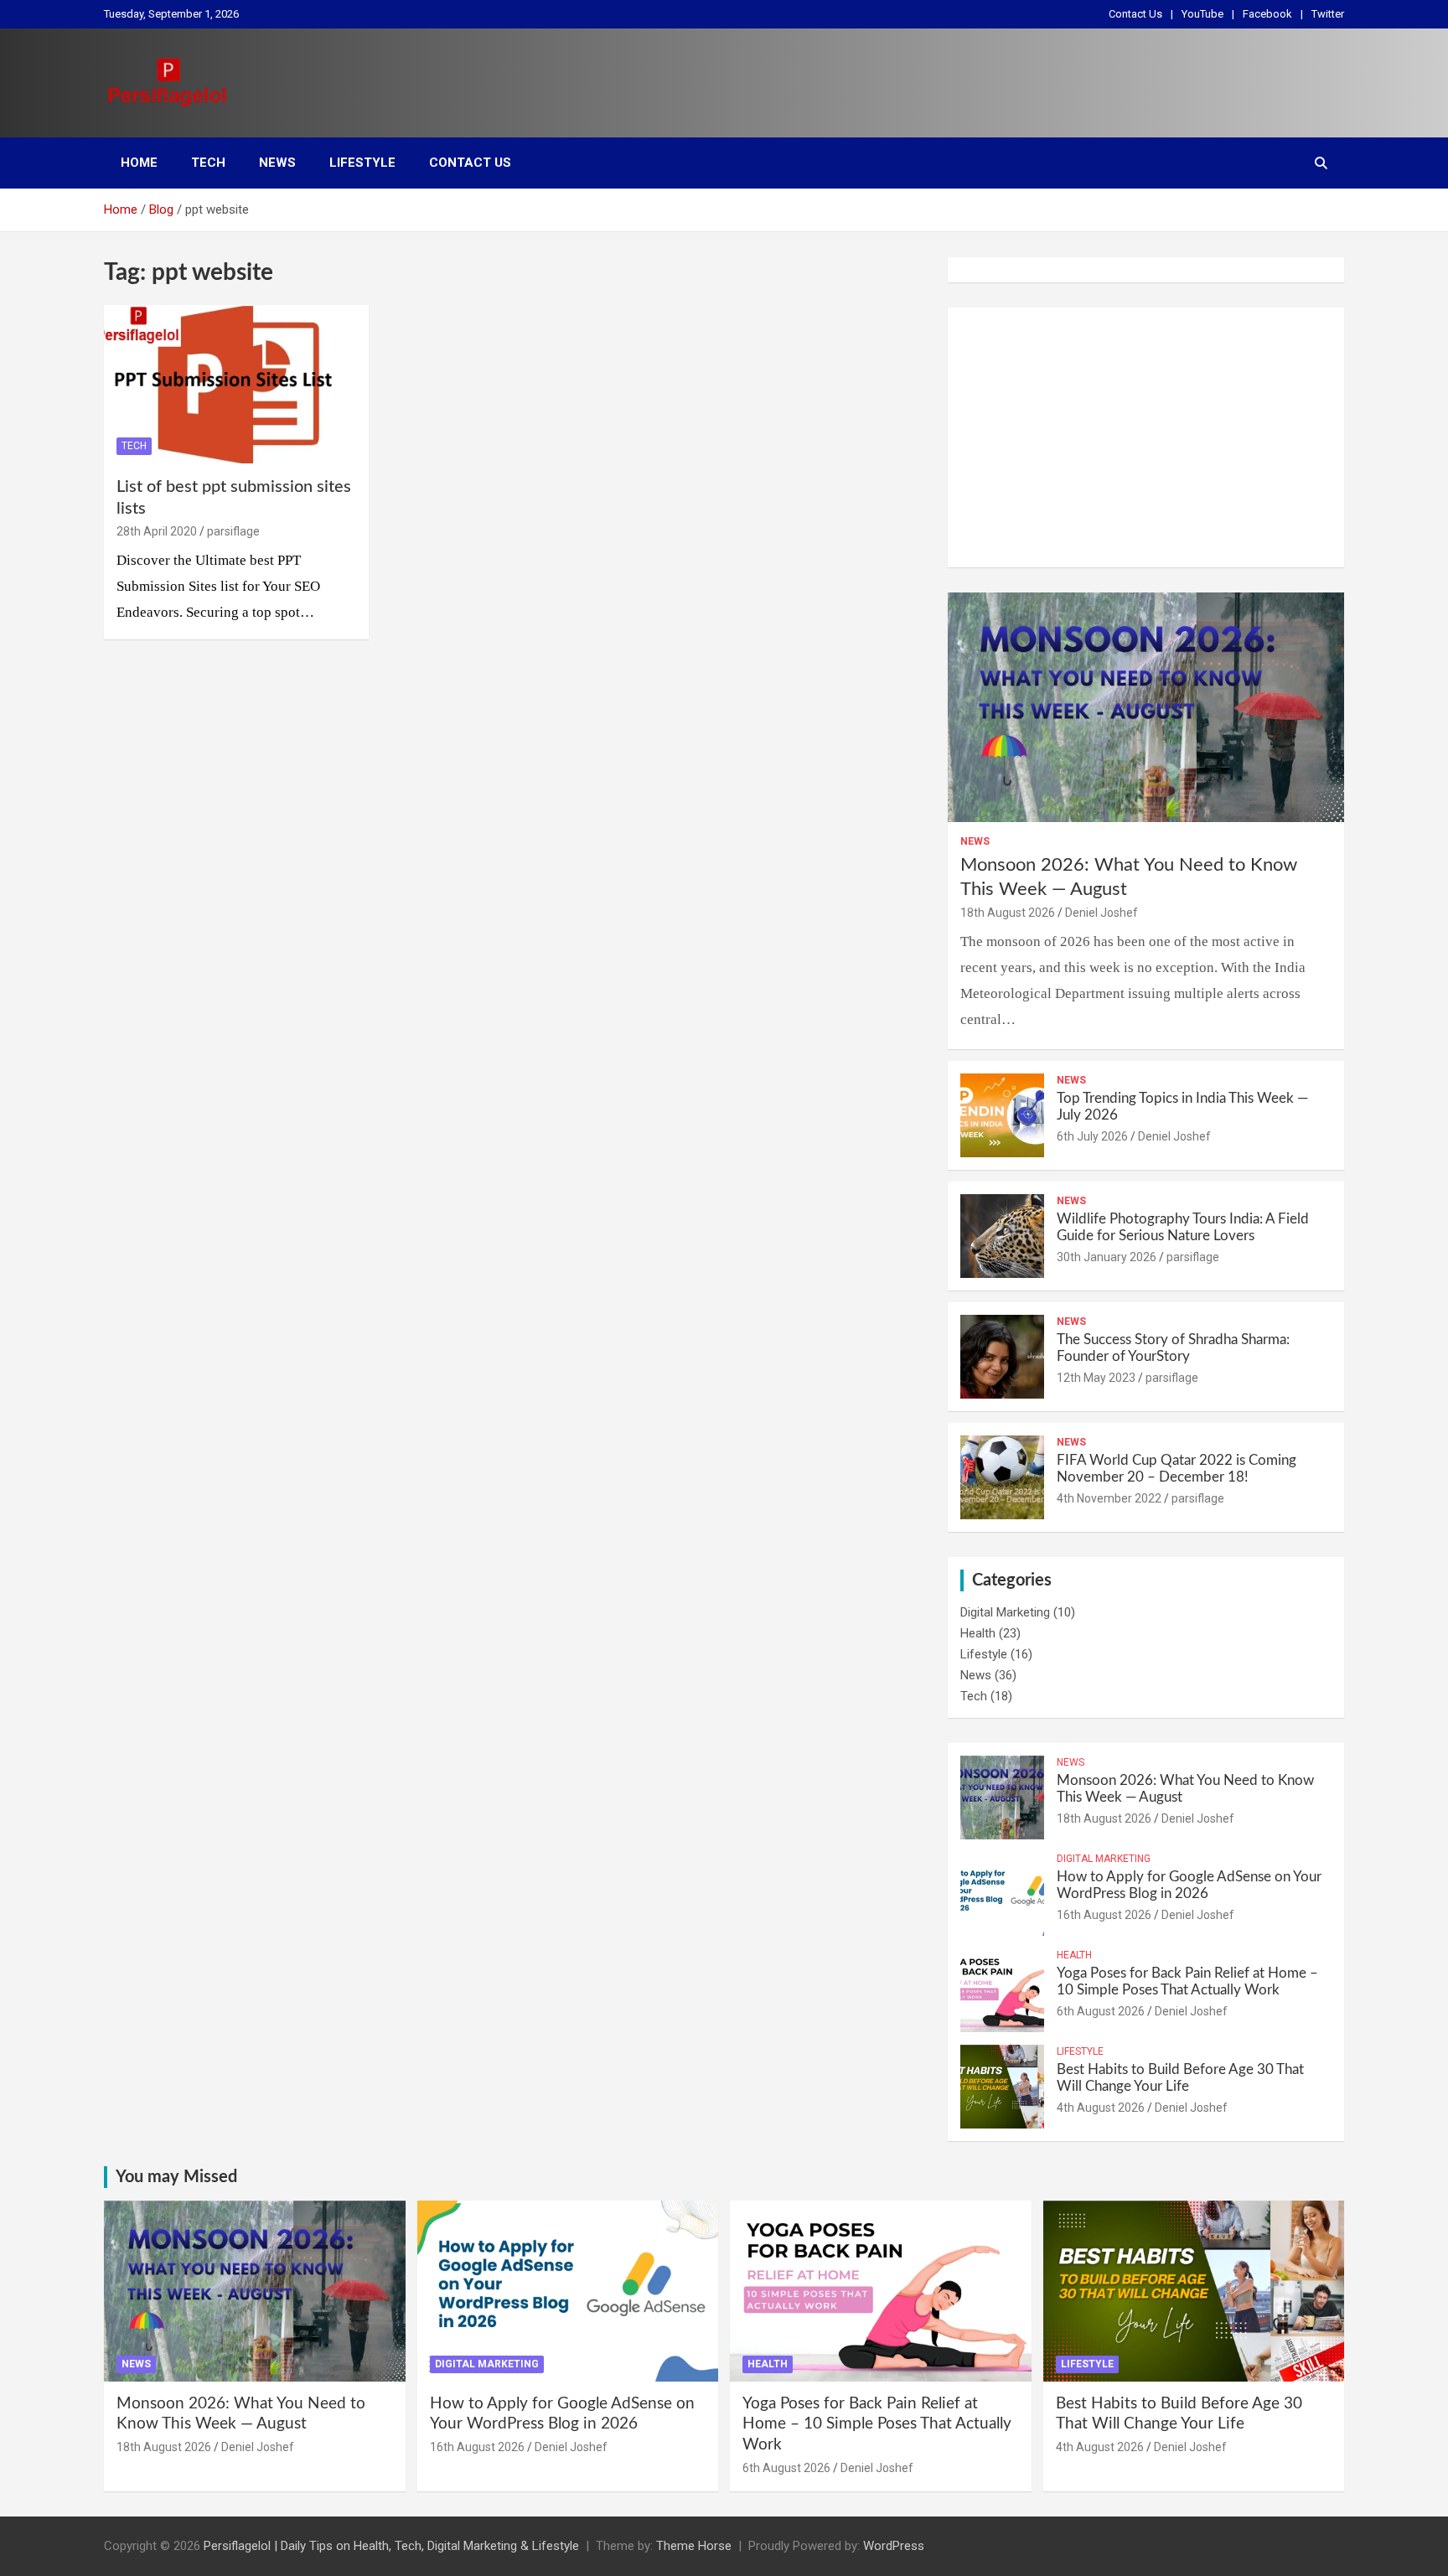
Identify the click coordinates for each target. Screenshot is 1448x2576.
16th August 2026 (1104, 1915)
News (277, 163)
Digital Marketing (1005, 1612)
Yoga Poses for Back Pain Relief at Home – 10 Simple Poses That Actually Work (877, 2424)
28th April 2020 (157, 531)
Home (139, 163)
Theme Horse (694, 2546)
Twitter (1328, 14)
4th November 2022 (1109, 1498)
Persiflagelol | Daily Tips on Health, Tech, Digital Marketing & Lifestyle (391, 2546)
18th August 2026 (1008, 913)
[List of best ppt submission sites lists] (236, 384)
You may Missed (176, 2177)
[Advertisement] (1146, 437)
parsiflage (233, 531)
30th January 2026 (1107, 1257)
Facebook (1267, 14)
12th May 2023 (1096, 1378)
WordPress (894, 2546)
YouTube (1202, 14)
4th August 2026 (1101, 2108)
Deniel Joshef (1102, 913)
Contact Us (1135, 14)
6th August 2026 (1101, 2011)
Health (978, 1633)
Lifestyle (362, 163)
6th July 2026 (1092, 1136)
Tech (208, 163)
